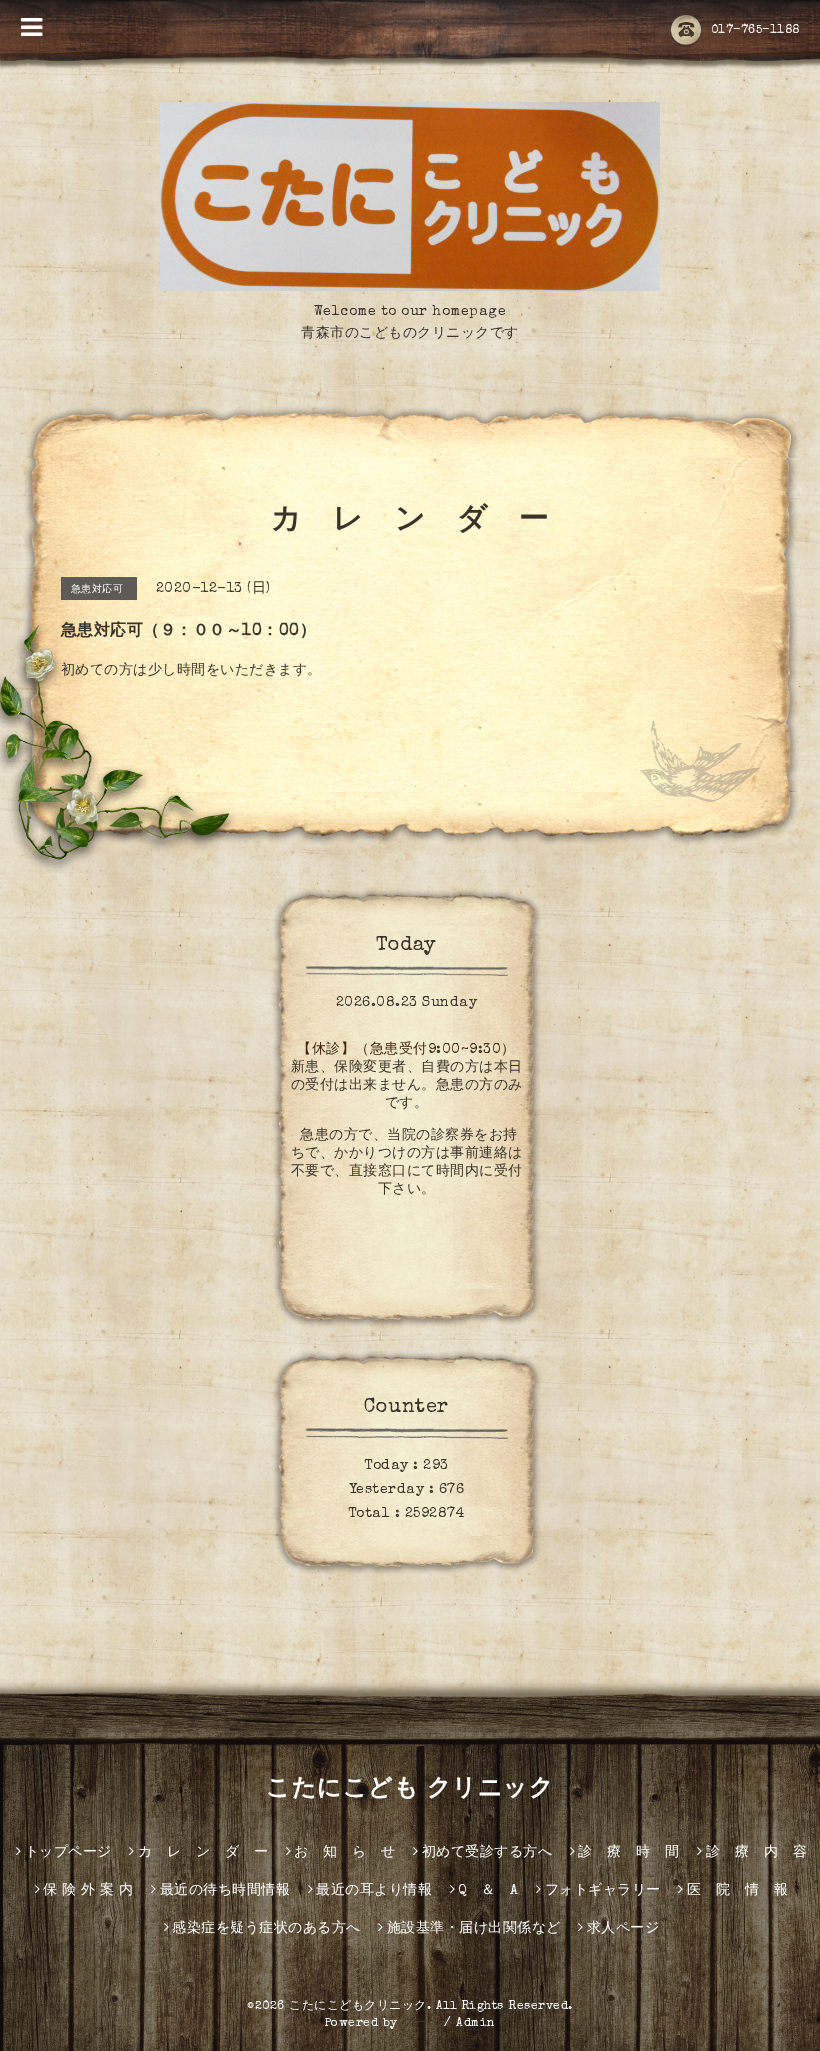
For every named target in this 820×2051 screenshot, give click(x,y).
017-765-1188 (755, 31)
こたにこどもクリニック (358, 2007)
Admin (476, 2024)
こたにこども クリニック (410, 1790)
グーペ (421, 2024)
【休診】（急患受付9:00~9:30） (406, 1050)
